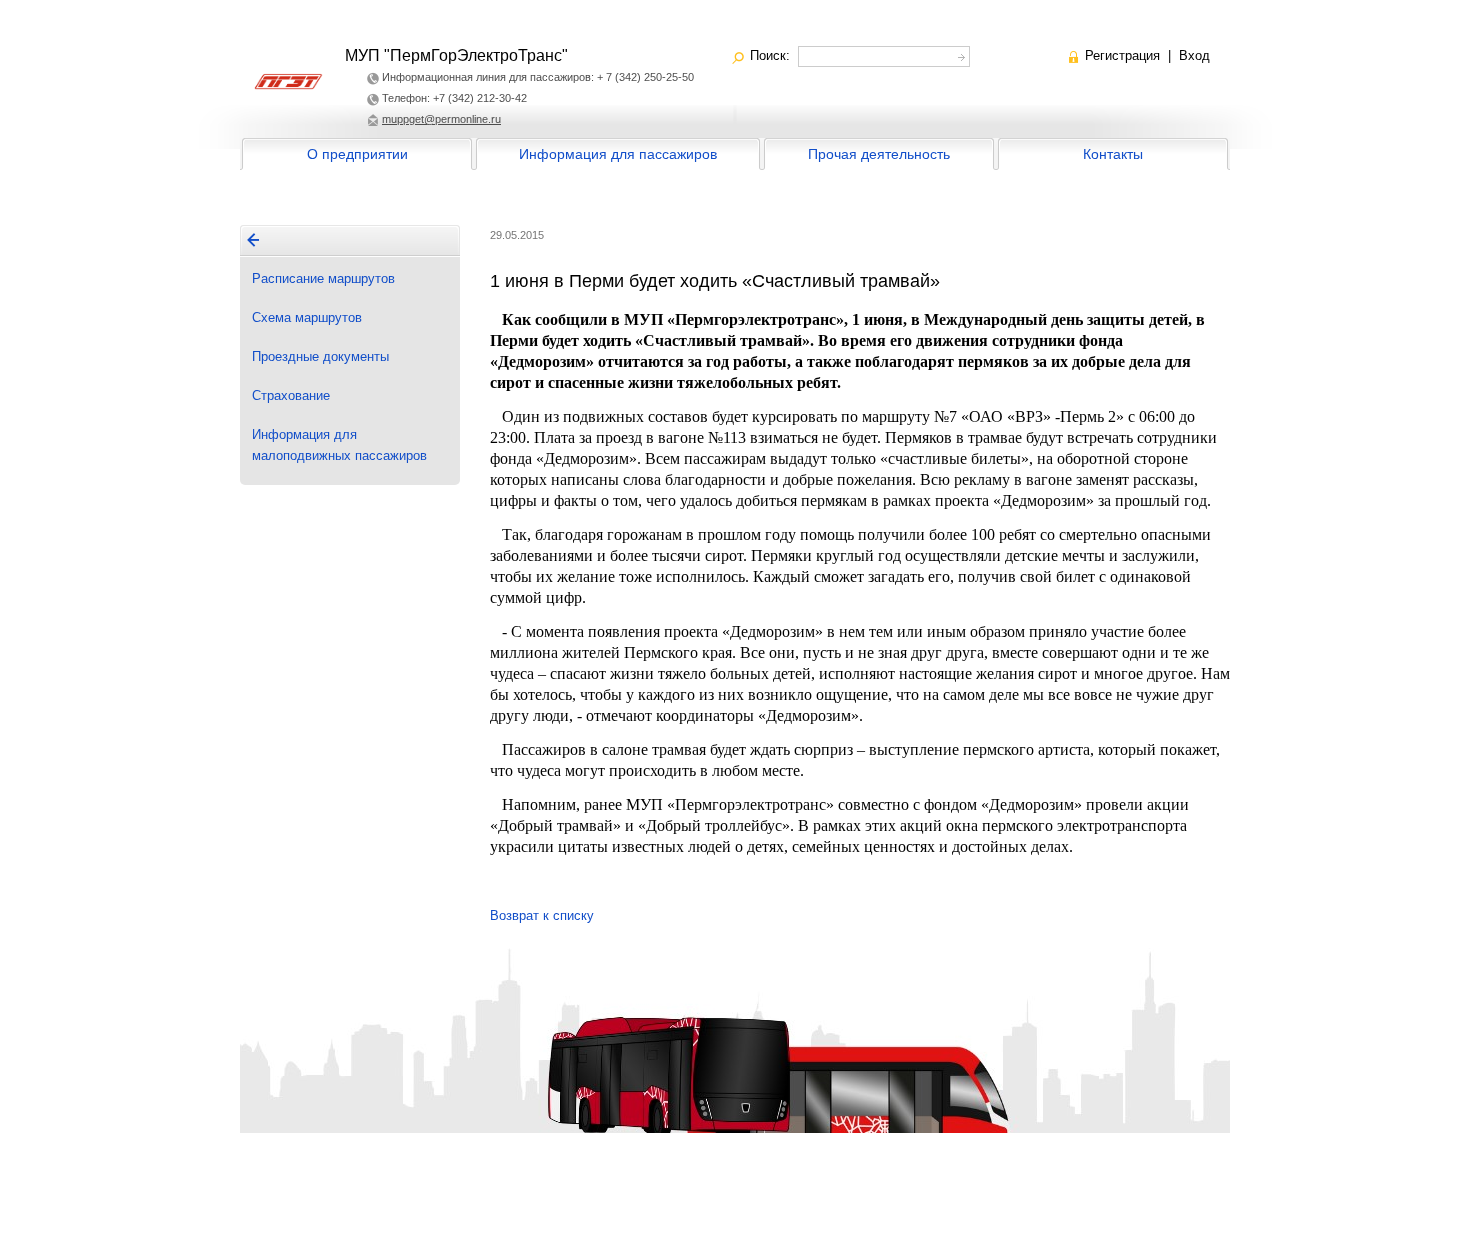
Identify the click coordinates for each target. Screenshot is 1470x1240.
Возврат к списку (542, 915)
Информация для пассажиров (618, 154)
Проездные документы (320, 356)
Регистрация (1122, 55)
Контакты (1113, 154)
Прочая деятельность (879, 154)
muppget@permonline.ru (441, 119)
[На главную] (253, 240)
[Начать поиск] (959, 54)
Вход (1194, 55)
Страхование (291, 395)
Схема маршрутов (307, 317)
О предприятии (357, 154)
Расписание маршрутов (323, 278)
